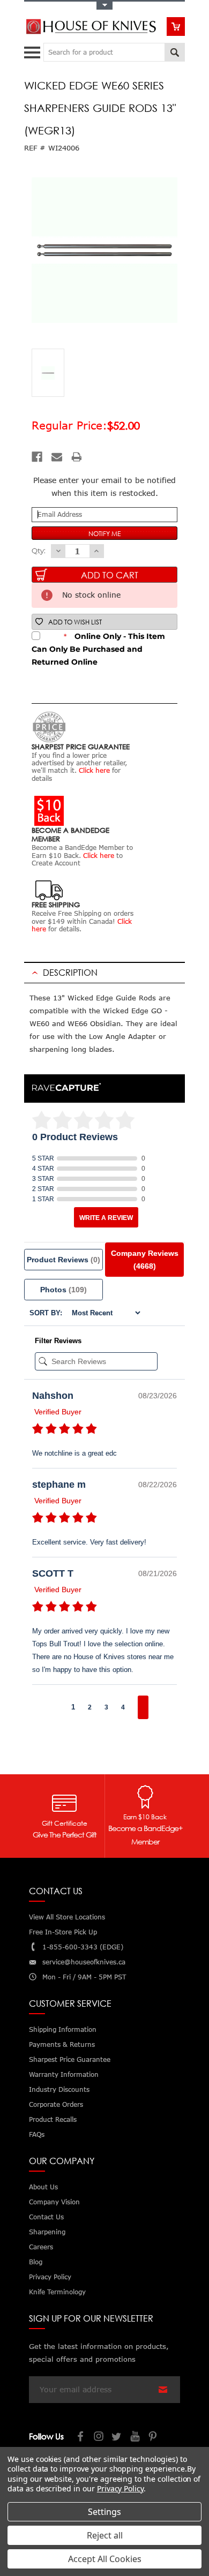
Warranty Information (64, 2074)
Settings (104, 2512)
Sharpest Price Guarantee (70, 2059)
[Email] (57, 457)
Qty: (39, 551)
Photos (64, 1290)
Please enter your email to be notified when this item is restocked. (104, 487)
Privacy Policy (120, 2488)
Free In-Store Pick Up (63, 1932)
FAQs (37, 2134)
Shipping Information (63, 2029)
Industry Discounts (59, 2089)
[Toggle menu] (33, 50)
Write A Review (106, 1218)
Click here (94, 770)
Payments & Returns (62, 2044)
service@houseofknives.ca (84, 1962)
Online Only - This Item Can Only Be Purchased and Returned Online (98, 649)
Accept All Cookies (105, 2559)
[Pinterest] (154, 2438)
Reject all (105, 2535)
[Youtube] (136, 2438)
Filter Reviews (58, 1341)
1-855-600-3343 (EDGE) (83, 1947)
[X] (117, 2438)
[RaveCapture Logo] (66, 1088)
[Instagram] (99, 2438)
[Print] (77, 457)
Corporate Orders (56, 2104)
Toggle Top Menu (104, 6)
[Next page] (143, 1707)
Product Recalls (53, 2119)
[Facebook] (37, 457)
